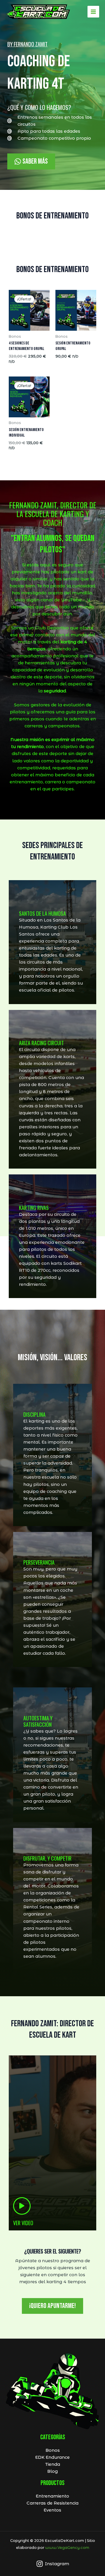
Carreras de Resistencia (52, 2503)
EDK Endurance (52, 2457)
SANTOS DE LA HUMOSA (42, 913)
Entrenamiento (52, 2496)
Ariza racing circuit (41, 1043)
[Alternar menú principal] (93, 12)
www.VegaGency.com (67, 2548)
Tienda (53, 2464)
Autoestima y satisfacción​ (38, 1721)
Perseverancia (39, 1562)
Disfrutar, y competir (47, 1858)
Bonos (53, 2450)
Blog (52, 2471)
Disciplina (34, 1414)
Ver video (23, 2223)
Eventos (52, 2510)
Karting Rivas (34, 1208)
